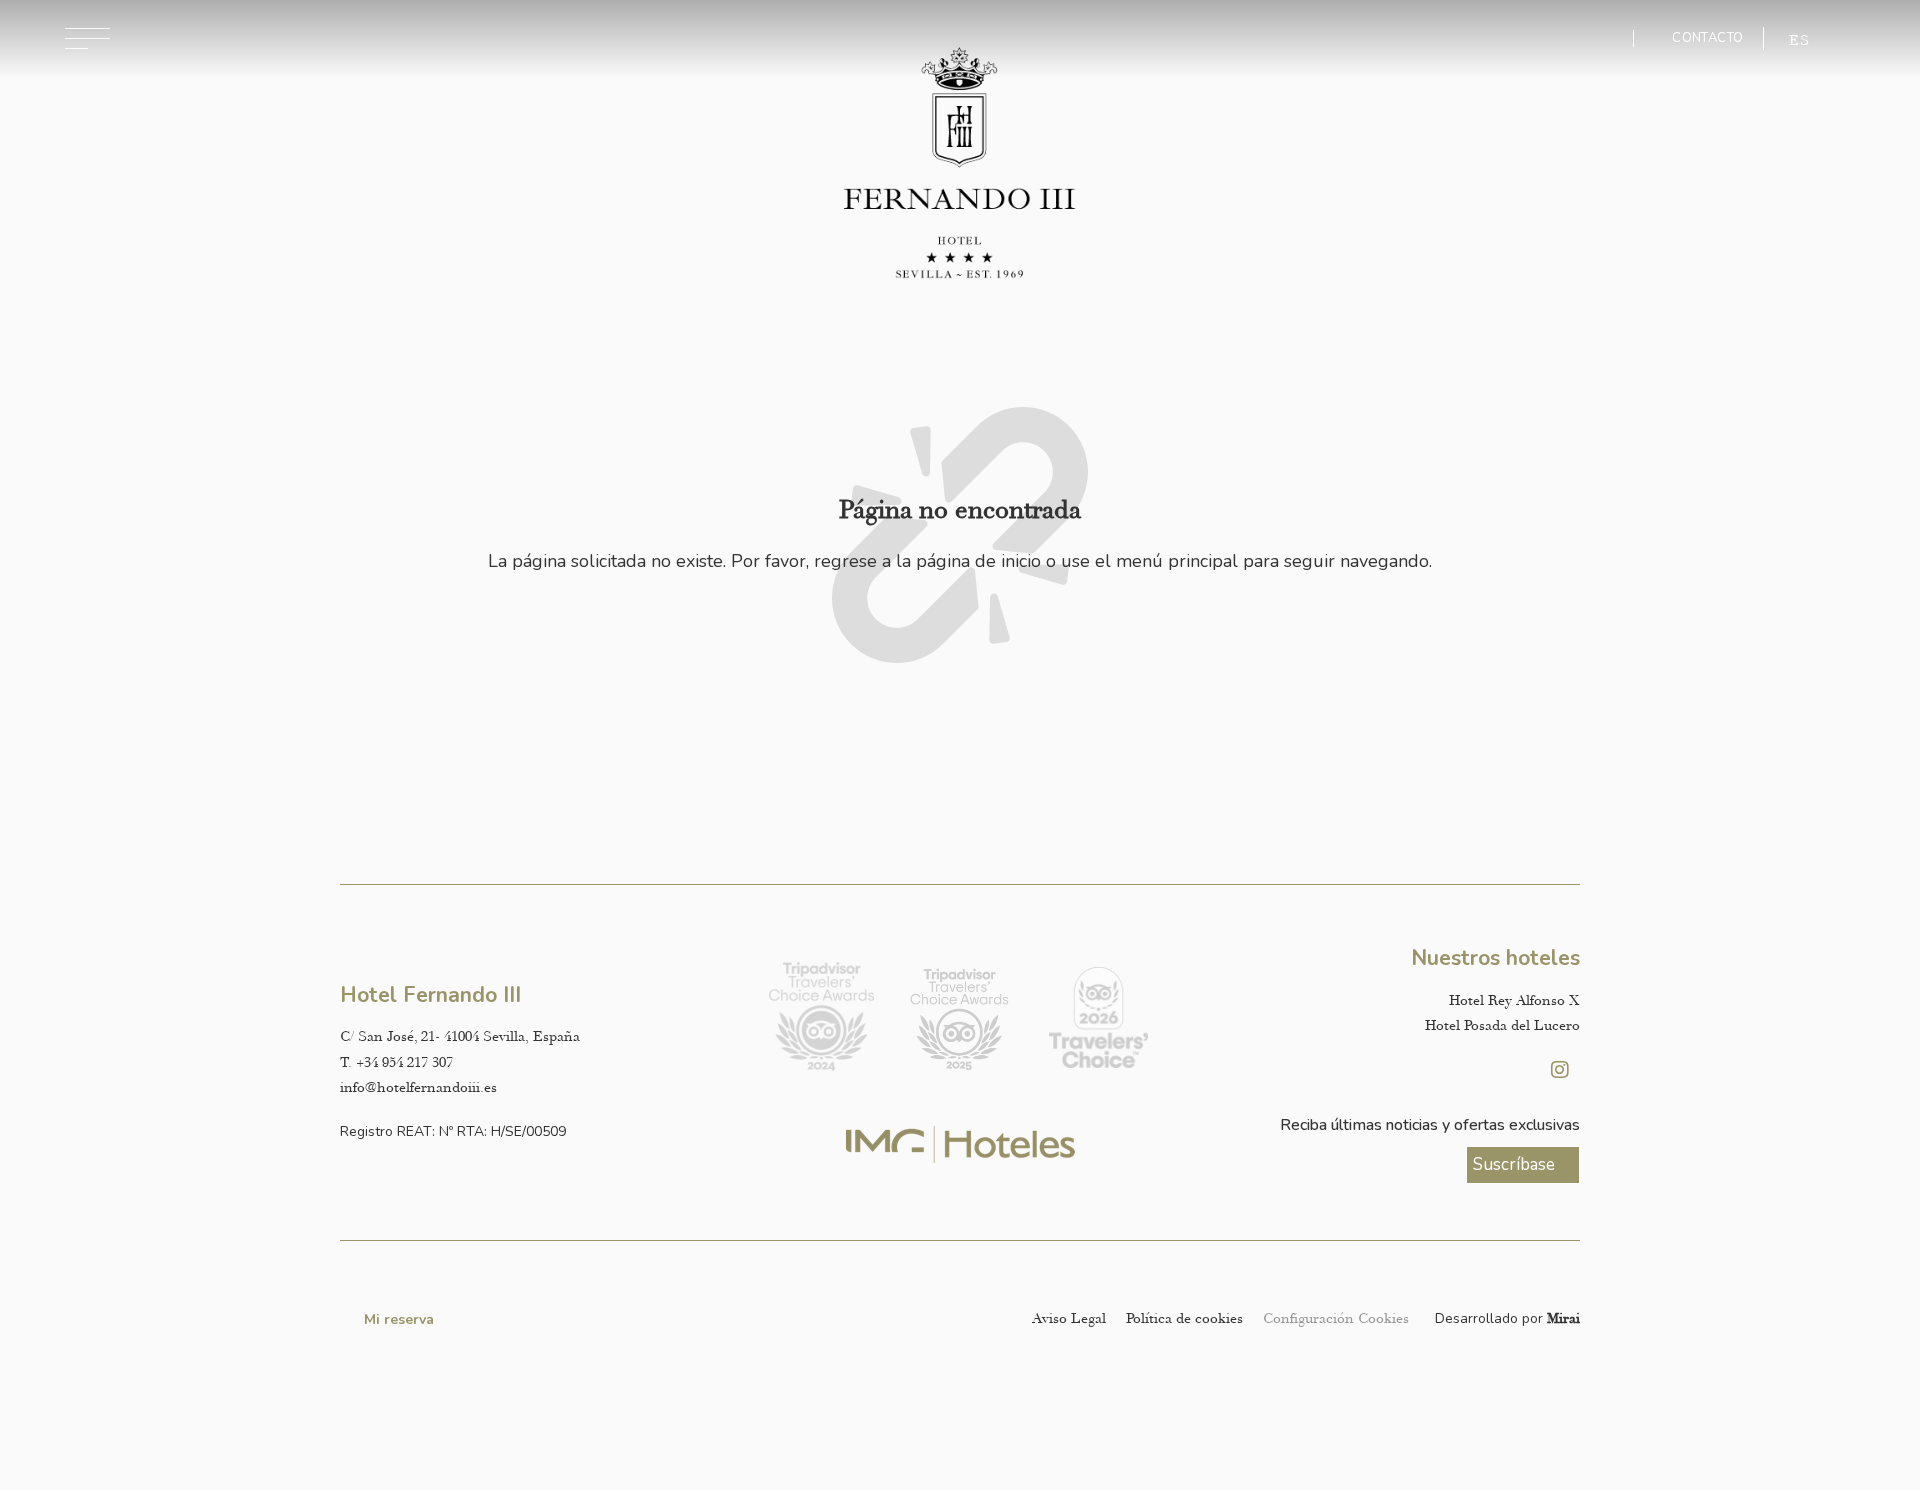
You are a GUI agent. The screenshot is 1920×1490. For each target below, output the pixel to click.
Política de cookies (1184, 1318)
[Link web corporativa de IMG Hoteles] (960, 1144)
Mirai (1563, 1318)
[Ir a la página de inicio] (960, 164)
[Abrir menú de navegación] (87, 38)
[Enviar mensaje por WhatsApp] (1603, 38)
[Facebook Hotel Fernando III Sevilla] (1510, 1070)
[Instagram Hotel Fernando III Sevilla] (1560, 1070)
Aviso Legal (1069, 1318)
